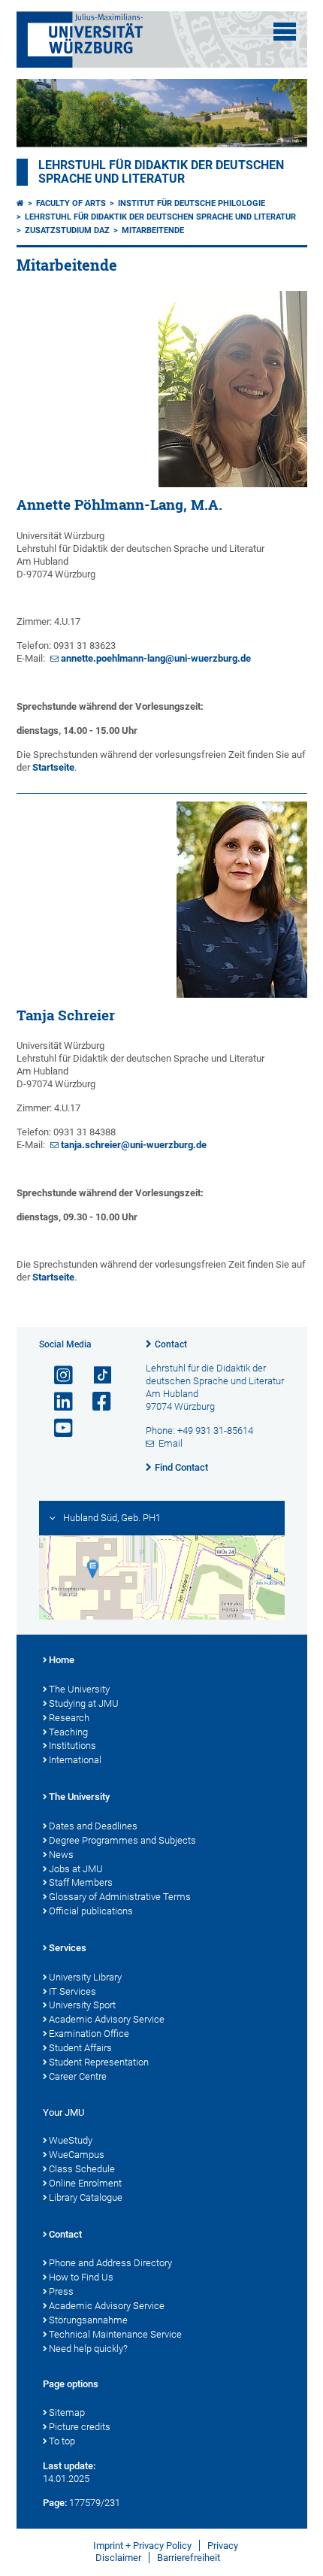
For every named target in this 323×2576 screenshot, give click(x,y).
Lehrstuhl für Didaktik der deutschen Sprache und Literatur (161, 172)
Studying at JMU (84, 1703)
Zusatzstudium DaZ (67, 230)
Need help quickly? (88, 2349)
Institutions (72, 1746)
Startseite (53, 767)
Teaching (68, 1732)
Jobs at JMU (76, 1869)
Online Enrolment (85, 2183)
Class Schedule (82, 2169)
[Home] (20, 203)
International (75, 1760)
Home (62, 1660)
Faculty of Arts (71, 203)
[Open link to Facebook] (95, 1402)
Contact (171, 1344)
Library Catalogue (86, 2197)
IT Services (72, 1991)
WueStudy (71, 2140)
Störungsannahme (88, 2320)
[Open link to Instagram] (57, 1376)
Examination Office (89, 2034)
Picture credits (80, 2427)
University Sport (82, 2005)
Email (171, 1443)
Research (69, 1718)
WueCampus (77, 2155)
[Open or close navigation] (285, 32)
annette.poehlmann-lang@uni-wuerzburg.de (156, 658)
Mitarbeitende (153, 230)
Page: (55, 2503)
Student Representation (99, 2062)
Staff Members (81, 1882)
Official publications (91, 1911)
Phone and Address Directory (110, 2263)
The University (79, 1689)
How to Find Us (81, 2277)
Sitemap (67, 2412)
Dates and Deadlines (93, 1826)
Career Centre (78, 2076)
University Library (85, 1977)
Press (61, 2291)
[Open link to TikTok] (95, 1376)
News (61, 1855)
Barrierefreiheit (189, 2558)
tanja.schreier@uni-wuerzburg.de (134, 1145)
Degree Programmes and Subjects (122, 1840)
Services (68, 1948)
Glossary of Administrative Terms (120, 1897)
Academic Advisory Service (107, 2019)
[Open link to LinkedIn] (57, 1402)
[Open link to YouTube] (57, 1428)
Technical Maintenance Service (115, 2334)
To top (62, 2441)
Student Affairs (80, 2048)
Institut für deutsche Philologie (192, 203)
